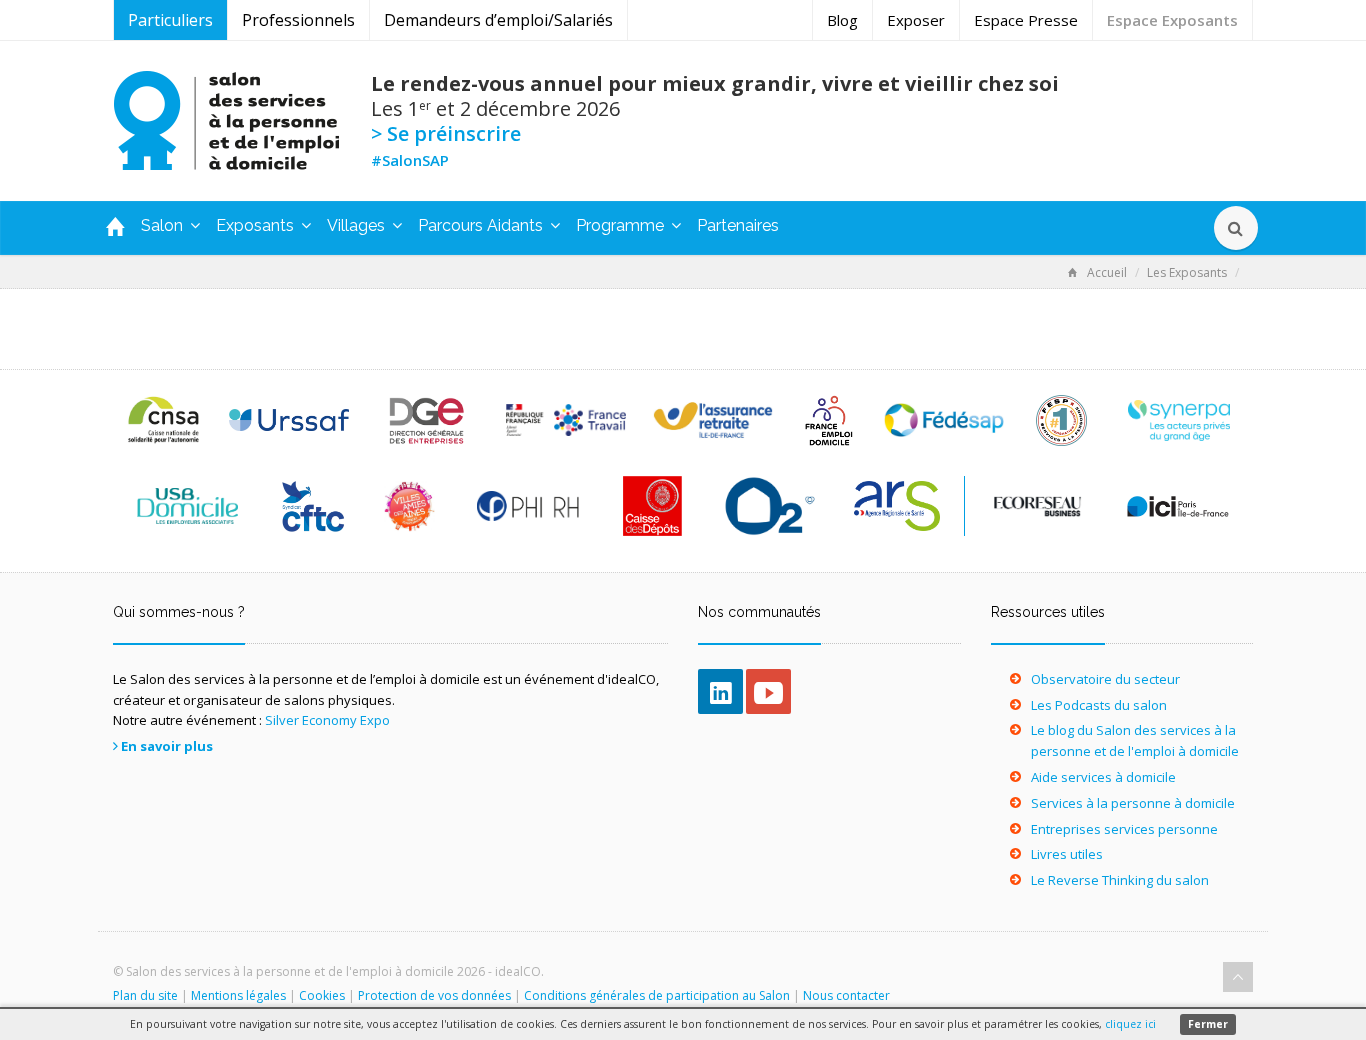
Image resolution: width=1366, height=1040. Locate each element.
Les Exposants (1187, 272)
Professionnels (298, 20)
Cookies (322, 995)
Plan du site (145, 995)
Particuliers (170, 20)
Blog (842, 20)
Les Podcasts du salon (1099, 705)
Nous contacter (846, 995)
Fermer (1208, 1024)
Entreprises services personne (1124, 829)
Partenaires (738, 225)
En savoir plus (167, 746)
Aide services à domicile (1103, 777)
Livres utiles (1067, 854)
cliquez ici (1130, 1024)
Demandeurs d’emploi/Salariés (498, 20)
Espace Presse (1026, 20)
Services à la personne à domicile (1133, 803)
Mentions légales (238, 995)
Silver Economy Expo (327, 720)
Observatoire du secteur (1105, 679)
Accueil (1107, 272)
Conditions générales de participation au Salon (657, 995)
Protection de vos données (434, 995)
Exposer (916, 20)
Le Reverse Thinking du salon (1120, 880)
